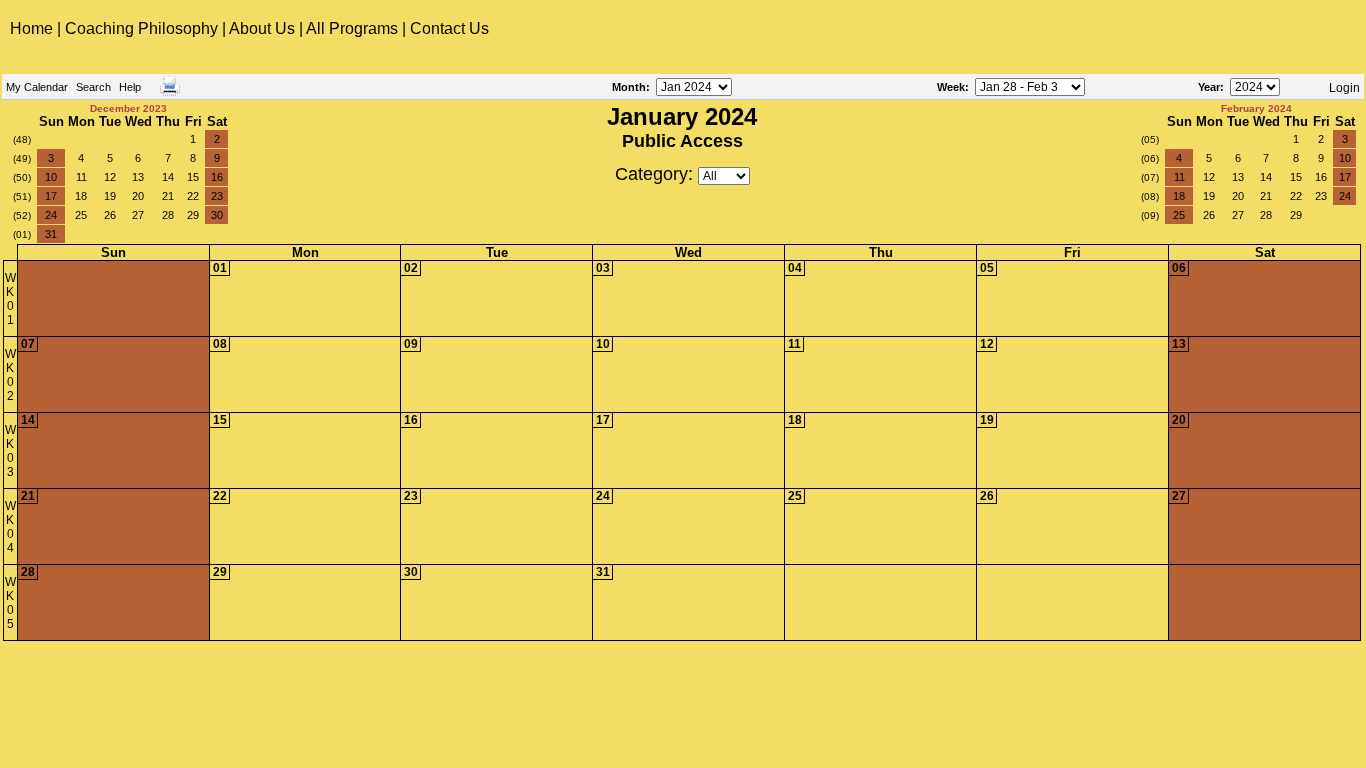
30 (217, 215)
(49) (22, 158)
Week (951, 87)
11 (81, 177)
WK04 (10, 527)
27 (138, 215)
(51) (22, 196)
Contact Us (449, 28)
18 (81, 196)
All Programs (352, 28)
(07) (1150, 177)
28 (168, 215)
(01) (22, 234)
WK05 (10, 603)
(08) (1150, 196)
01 (220, 268)
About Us (262, 28)
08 (220, 344)
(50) (22, 177)
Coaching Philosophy (141, 28)
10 (51, 177)
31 (51, 234)
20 (138, 196)
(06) (1150, 158)
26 (110, 215)
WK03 (10, 451)
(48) (22, 139)
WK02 (10, 375)
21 (168, 196)
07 (28, 344)
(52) (22, 215)
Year (1209, 87)
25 (81, 215)
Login (1344, 88)
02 (411, 268)
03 (603, 268)
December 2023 (128, 108)
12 (110, 177)
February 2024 (1256, 108)
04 (795, 268)
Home (33, 28)
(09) (1150, 215)
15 (193, 177)
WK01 (10, 299)
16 (217, 177)
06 (1179, 268)
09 (411, 344)
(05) (1150, 139)
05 (987, 268)
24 (51, 215)
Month (629, 87)
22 (193, 196)
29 (193, 215)
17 (51, 196)
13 (138, 177)
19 (110, 196)
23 (217, 196)
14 (168, 177)
